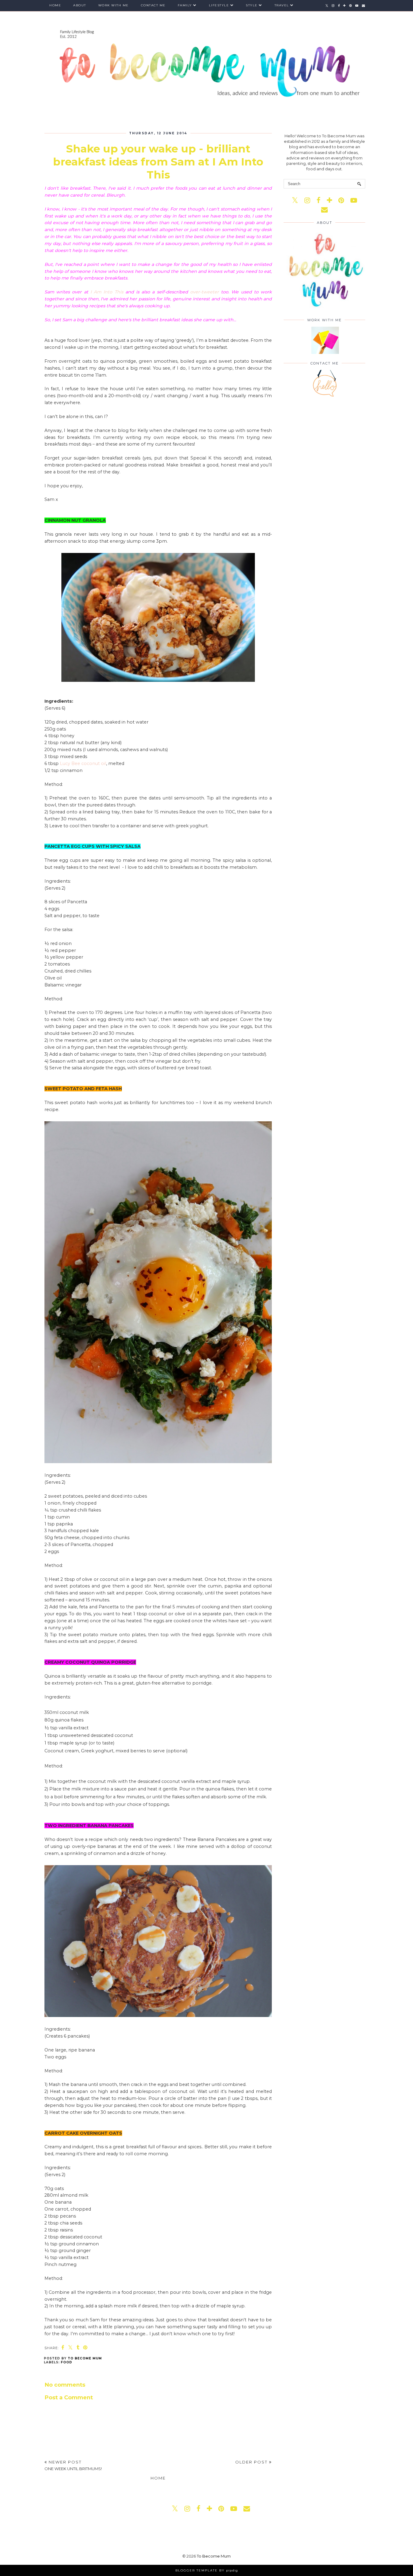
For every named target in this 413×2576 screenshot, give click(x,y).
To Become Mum (214, 2556)
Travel (282, 5)
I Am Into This (107, 292)
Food (67, 2362)
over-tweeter (205, 292)
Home (55, 5)
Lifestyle (219, 5)
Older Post (252, 2462)
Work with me (114, 5)
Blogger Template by (207, 2570)
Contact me (153, 5)
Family (185, 5)
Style (252, 5)
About (80, 5)
